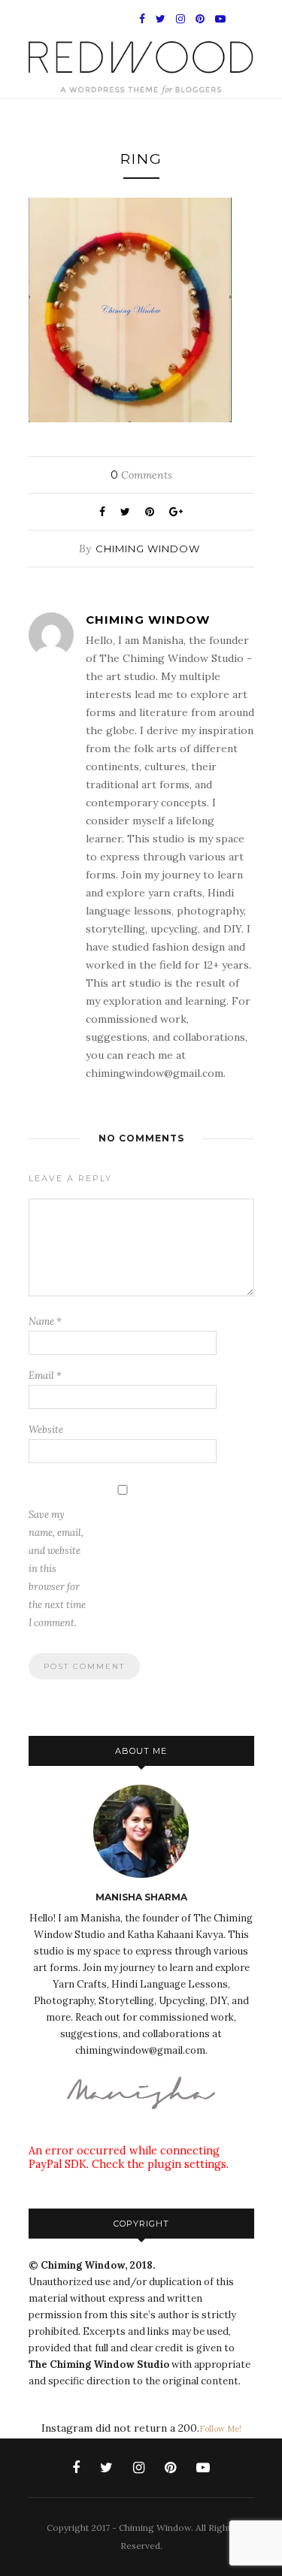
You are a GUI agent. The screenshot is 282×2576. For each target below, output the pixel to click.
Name (45, 1321)
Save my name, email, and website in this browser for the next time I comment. (57, 1569)
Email (45, 1376)
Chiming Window (148, 549)
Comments (141, 475)
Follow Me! (220, 2429)
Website (46, 1430)
